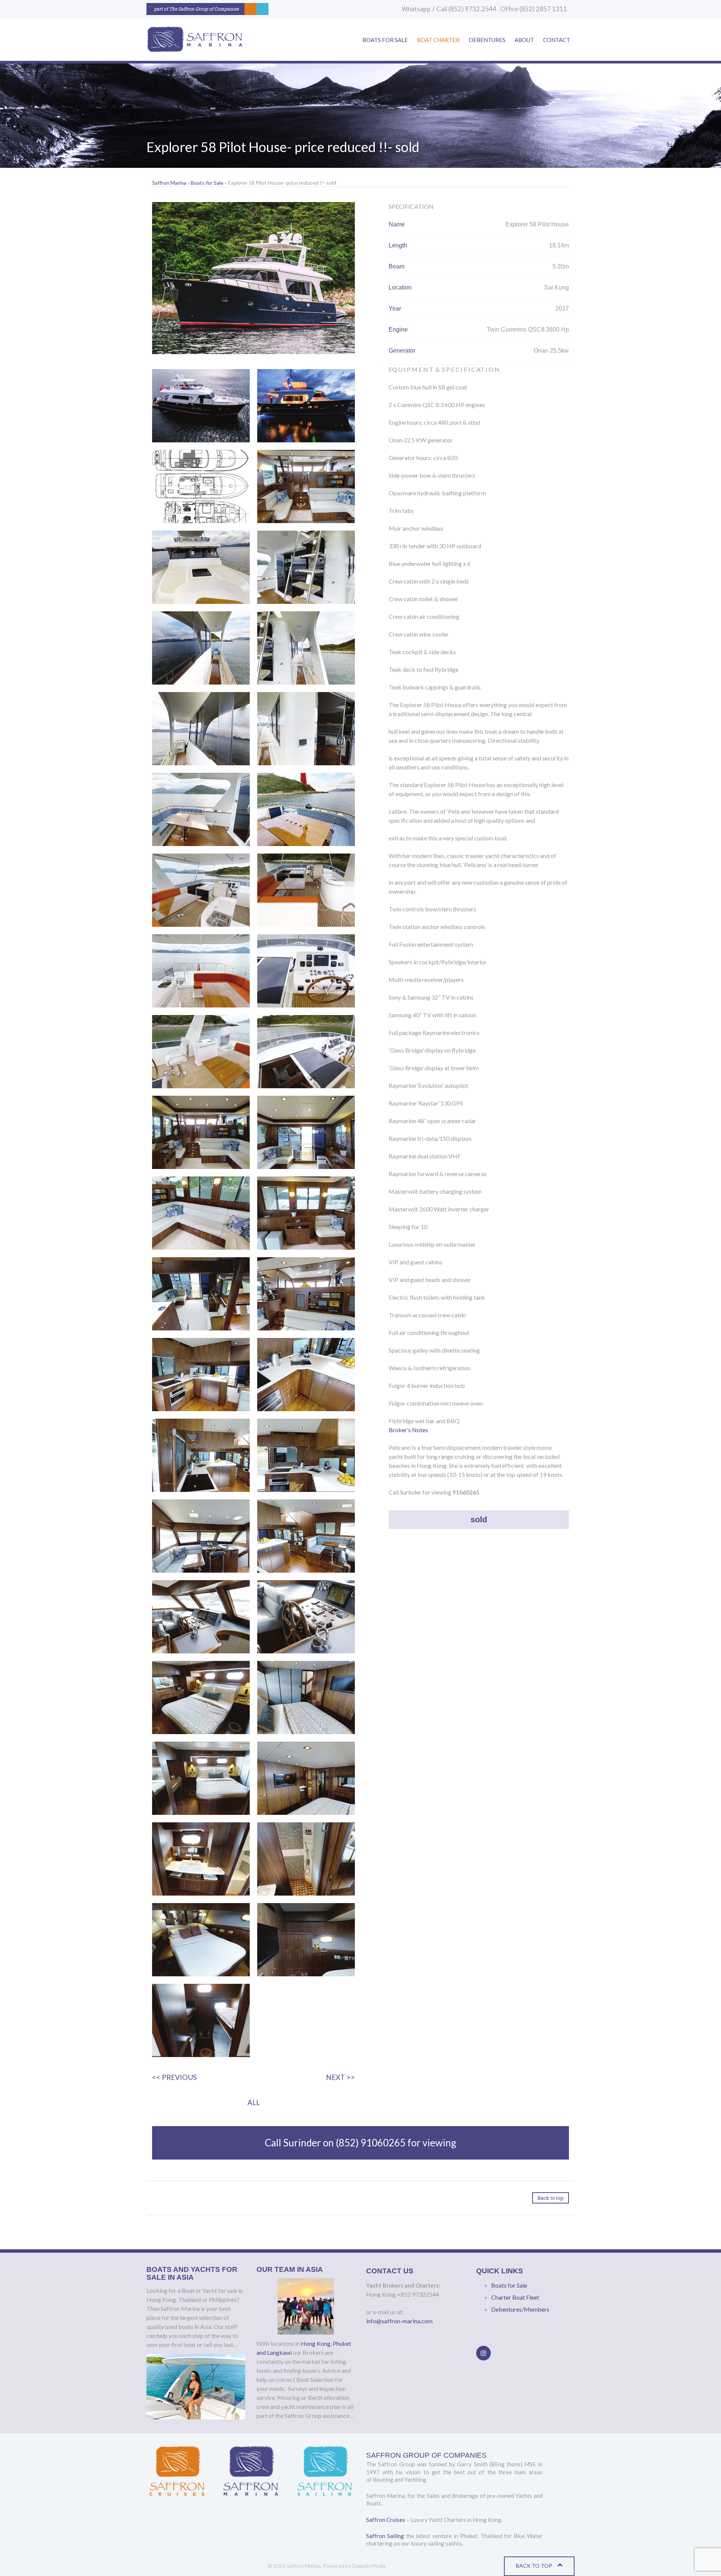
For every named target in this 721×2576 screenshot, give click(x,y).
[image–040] (201, 1375)
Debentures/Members (520, 2309)
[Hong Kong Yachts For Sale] (194, 40)
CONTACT (557, 40)
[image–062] (306, 1940)
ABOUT (524, 40)
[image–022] (201, 809)
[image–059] (306, 1859)
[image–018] (201, 648)
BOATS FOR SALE (385, 40)
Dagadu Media (369, 2566)
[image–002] (201, 406)
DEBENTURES (487, 40)
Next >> (340, 2077)
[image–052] (201, 1697)
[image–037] (306, 1213)
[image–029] (306, 890)
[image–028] (201, 890)
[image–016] (201, 567)
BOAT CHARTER (438, 40)
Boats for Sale (207, 183)
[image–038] (201, 1294)
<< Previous (174, 2077)
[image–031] (306, 971)
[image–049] (201, 1617)
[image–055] (201, 1778)
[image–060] (201, 1940)
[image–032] (201, 1052)
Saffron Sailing (385, 2536)
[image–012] (306, 486)
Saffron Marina (169, 183)
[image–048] (306, 1536)
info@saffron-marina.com (399, 2321)
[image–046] (201, 1536)
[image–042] (201, 1455)
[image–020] (201, 729)
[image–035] (306, 1132)
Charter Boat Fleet (515, 2297)
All (254, 2102)
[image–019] (306, 648)
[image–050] (306, 1617)
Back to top (551, 2198)
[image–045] (306, 1455)
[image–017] (306, 567)
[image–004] (201, 486)
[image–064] (201, 2020)
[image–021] (306, 729)
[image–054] (306, 1697)
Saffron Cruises (386, 2520)
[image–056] (306, 1778)
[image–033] (306, 1052)
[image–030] (201, 971)
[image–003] (306, 406)
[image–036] (201, 1213)
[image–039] (306, 1294)
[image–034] (201, 1132)
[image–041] (306, 1375)
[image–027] (306, 809)
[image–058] (201, 1859)
